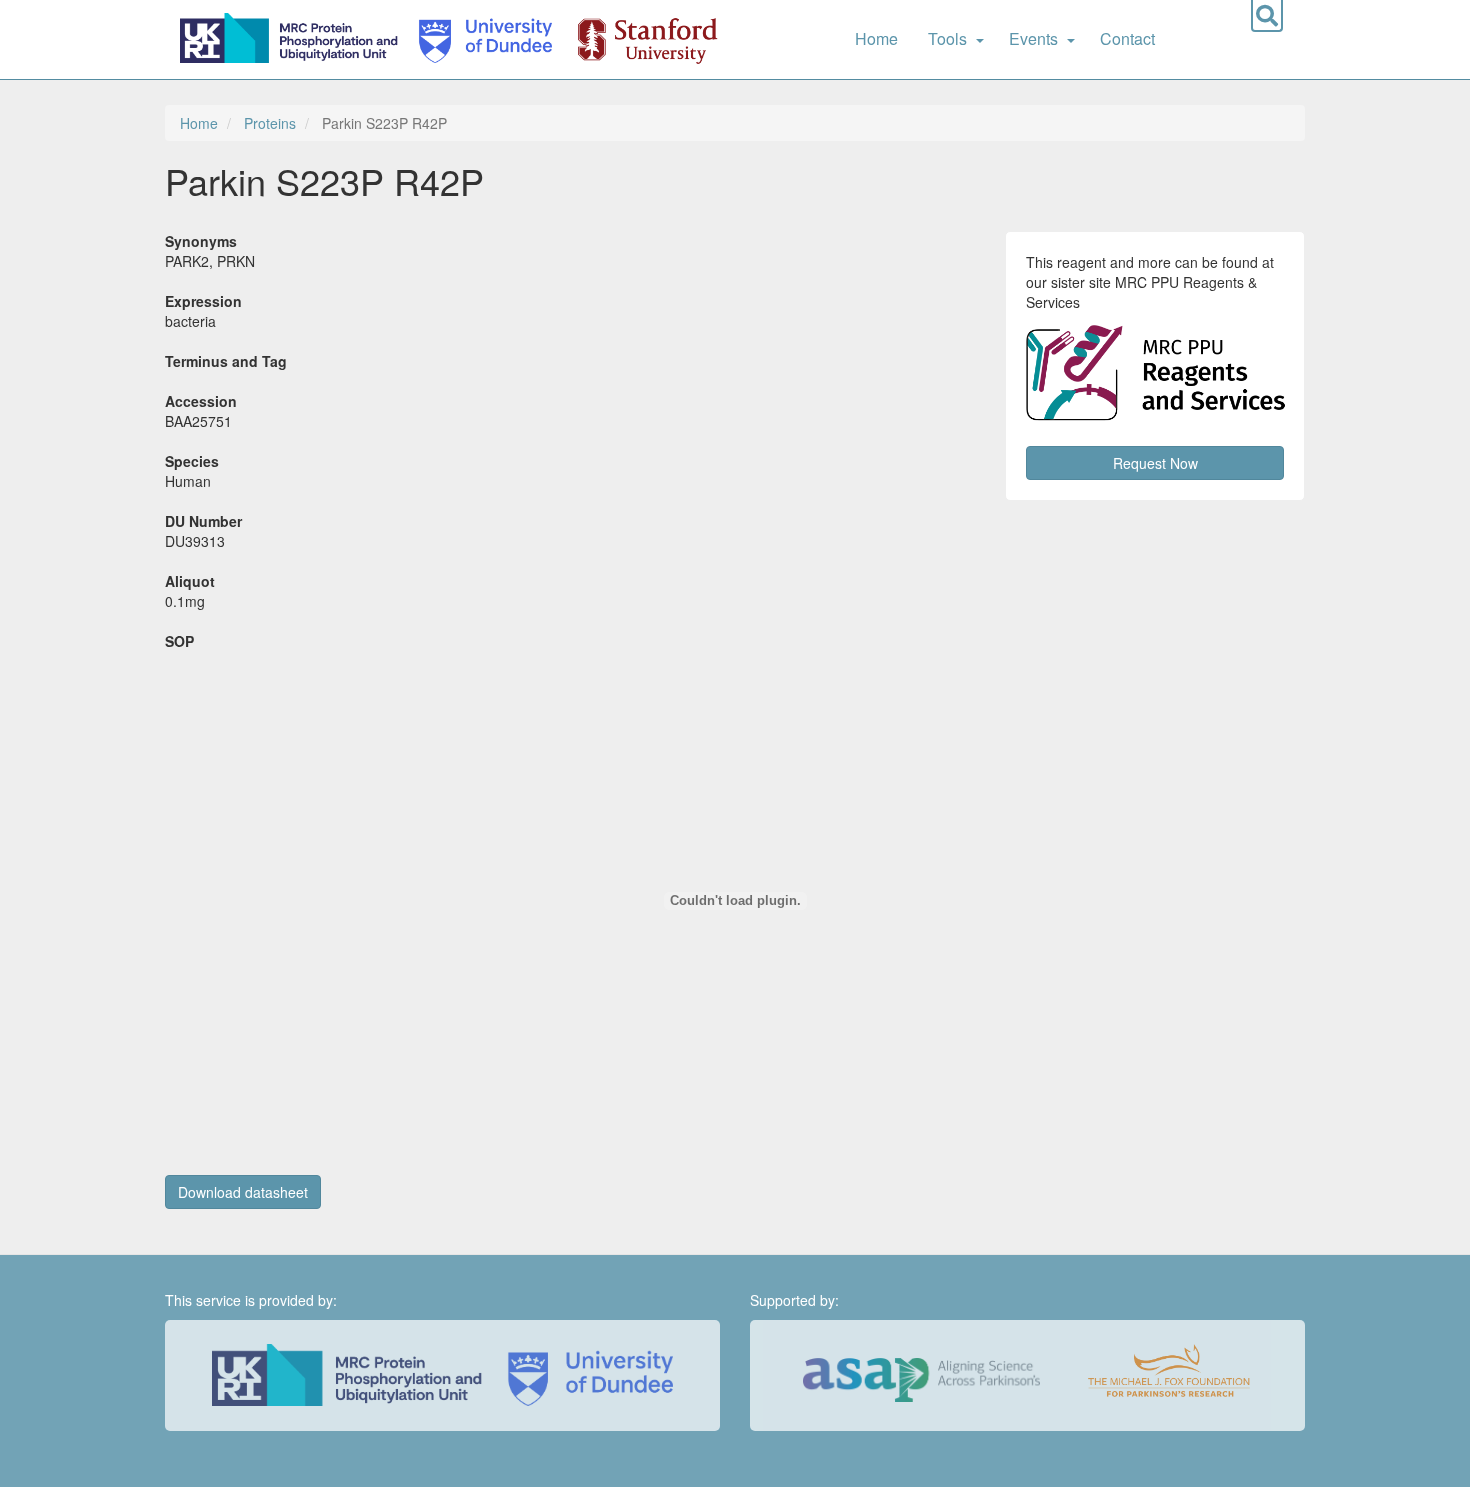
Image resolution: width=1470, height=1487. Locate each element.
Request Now (1155, 463)
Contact (1127, 38)
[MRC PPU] (293, 39)
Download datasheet (243, 1192)
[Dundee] (479, 39)
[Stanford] (636, 39)
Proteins (270, 123)
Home (876, 38)
